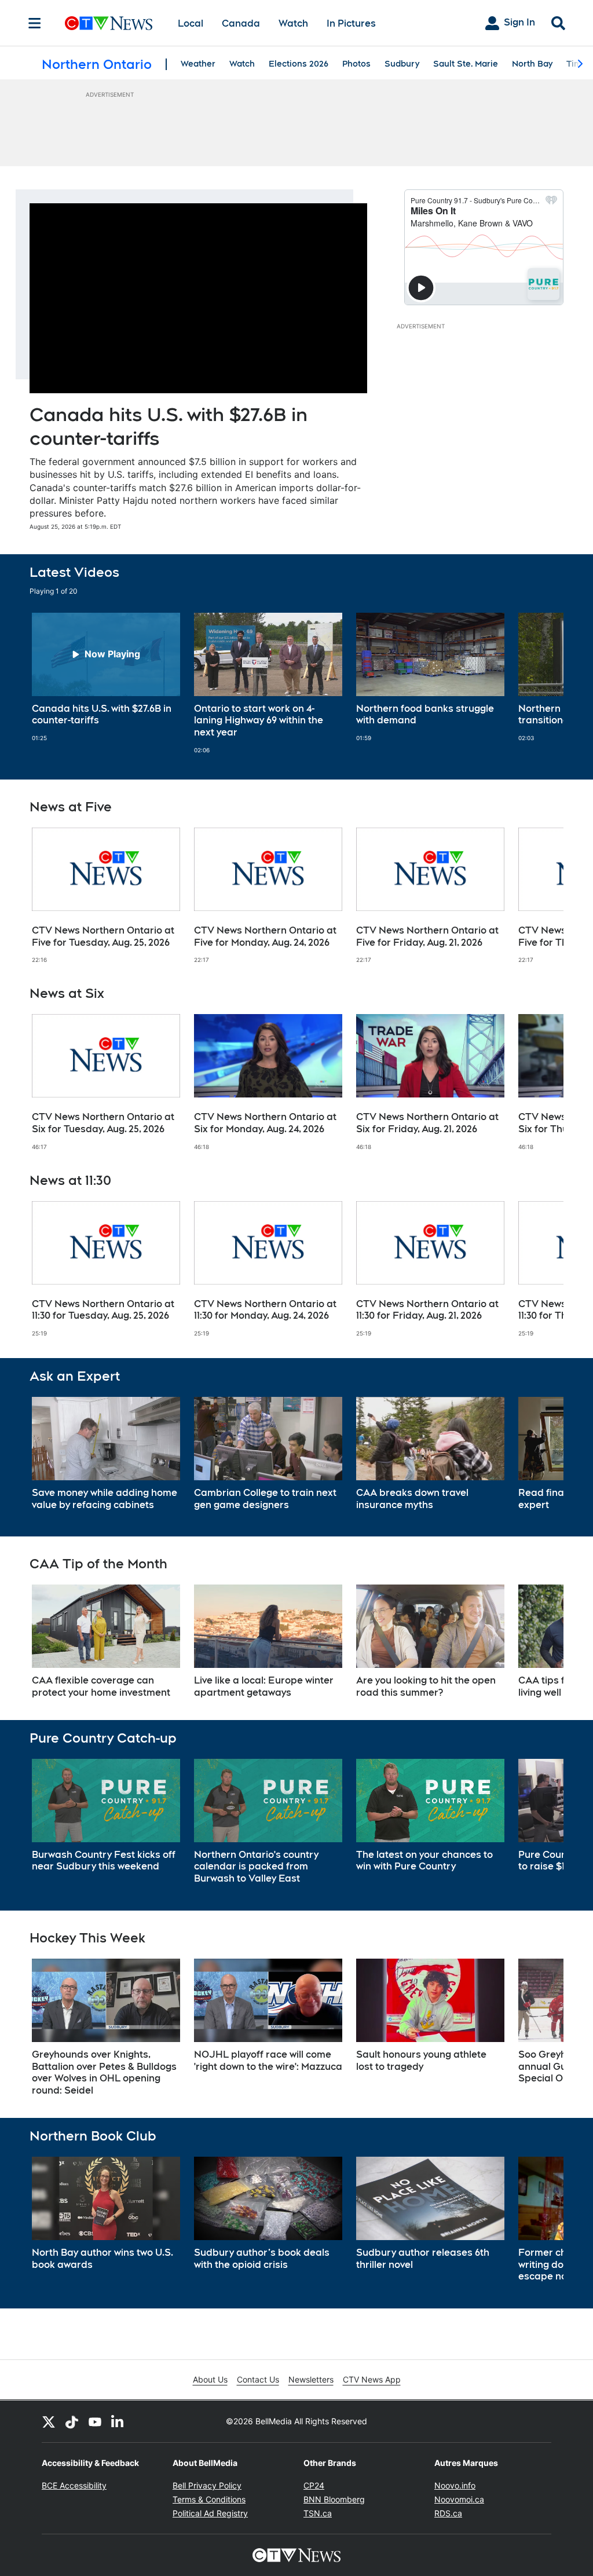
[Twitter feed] (49, 2421)
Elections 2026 (299, 64)
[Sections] (35, 23)
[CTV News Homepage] (109, 23)
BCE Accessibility (74, 2485)
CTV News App (372, 2379)
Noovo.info (455, 2485)
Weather (198, 64)
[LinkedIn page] (118, 2421)
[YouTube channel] (95, 2421)
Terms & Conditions (209, 2499)
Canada (241, 23)
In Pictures (351, 23)
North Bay (532, 64)
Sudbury (402, 64)
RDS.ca (448, 2513)
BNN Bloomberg (334, 2499)
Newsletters (311, 2379)
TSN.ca (318, 2513)
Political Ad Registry (210, 2513)
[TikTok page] (72, 2421)
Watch (293, 23)
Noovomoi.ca (459, 2499)
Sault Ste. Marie (466, 64)
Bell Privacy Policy (207, 2485)
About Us (210, 2379)
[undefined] (106, 678)
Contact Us (258, 2379)
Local (191, 23)
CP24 (314, 2485)
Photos (356, 64)
